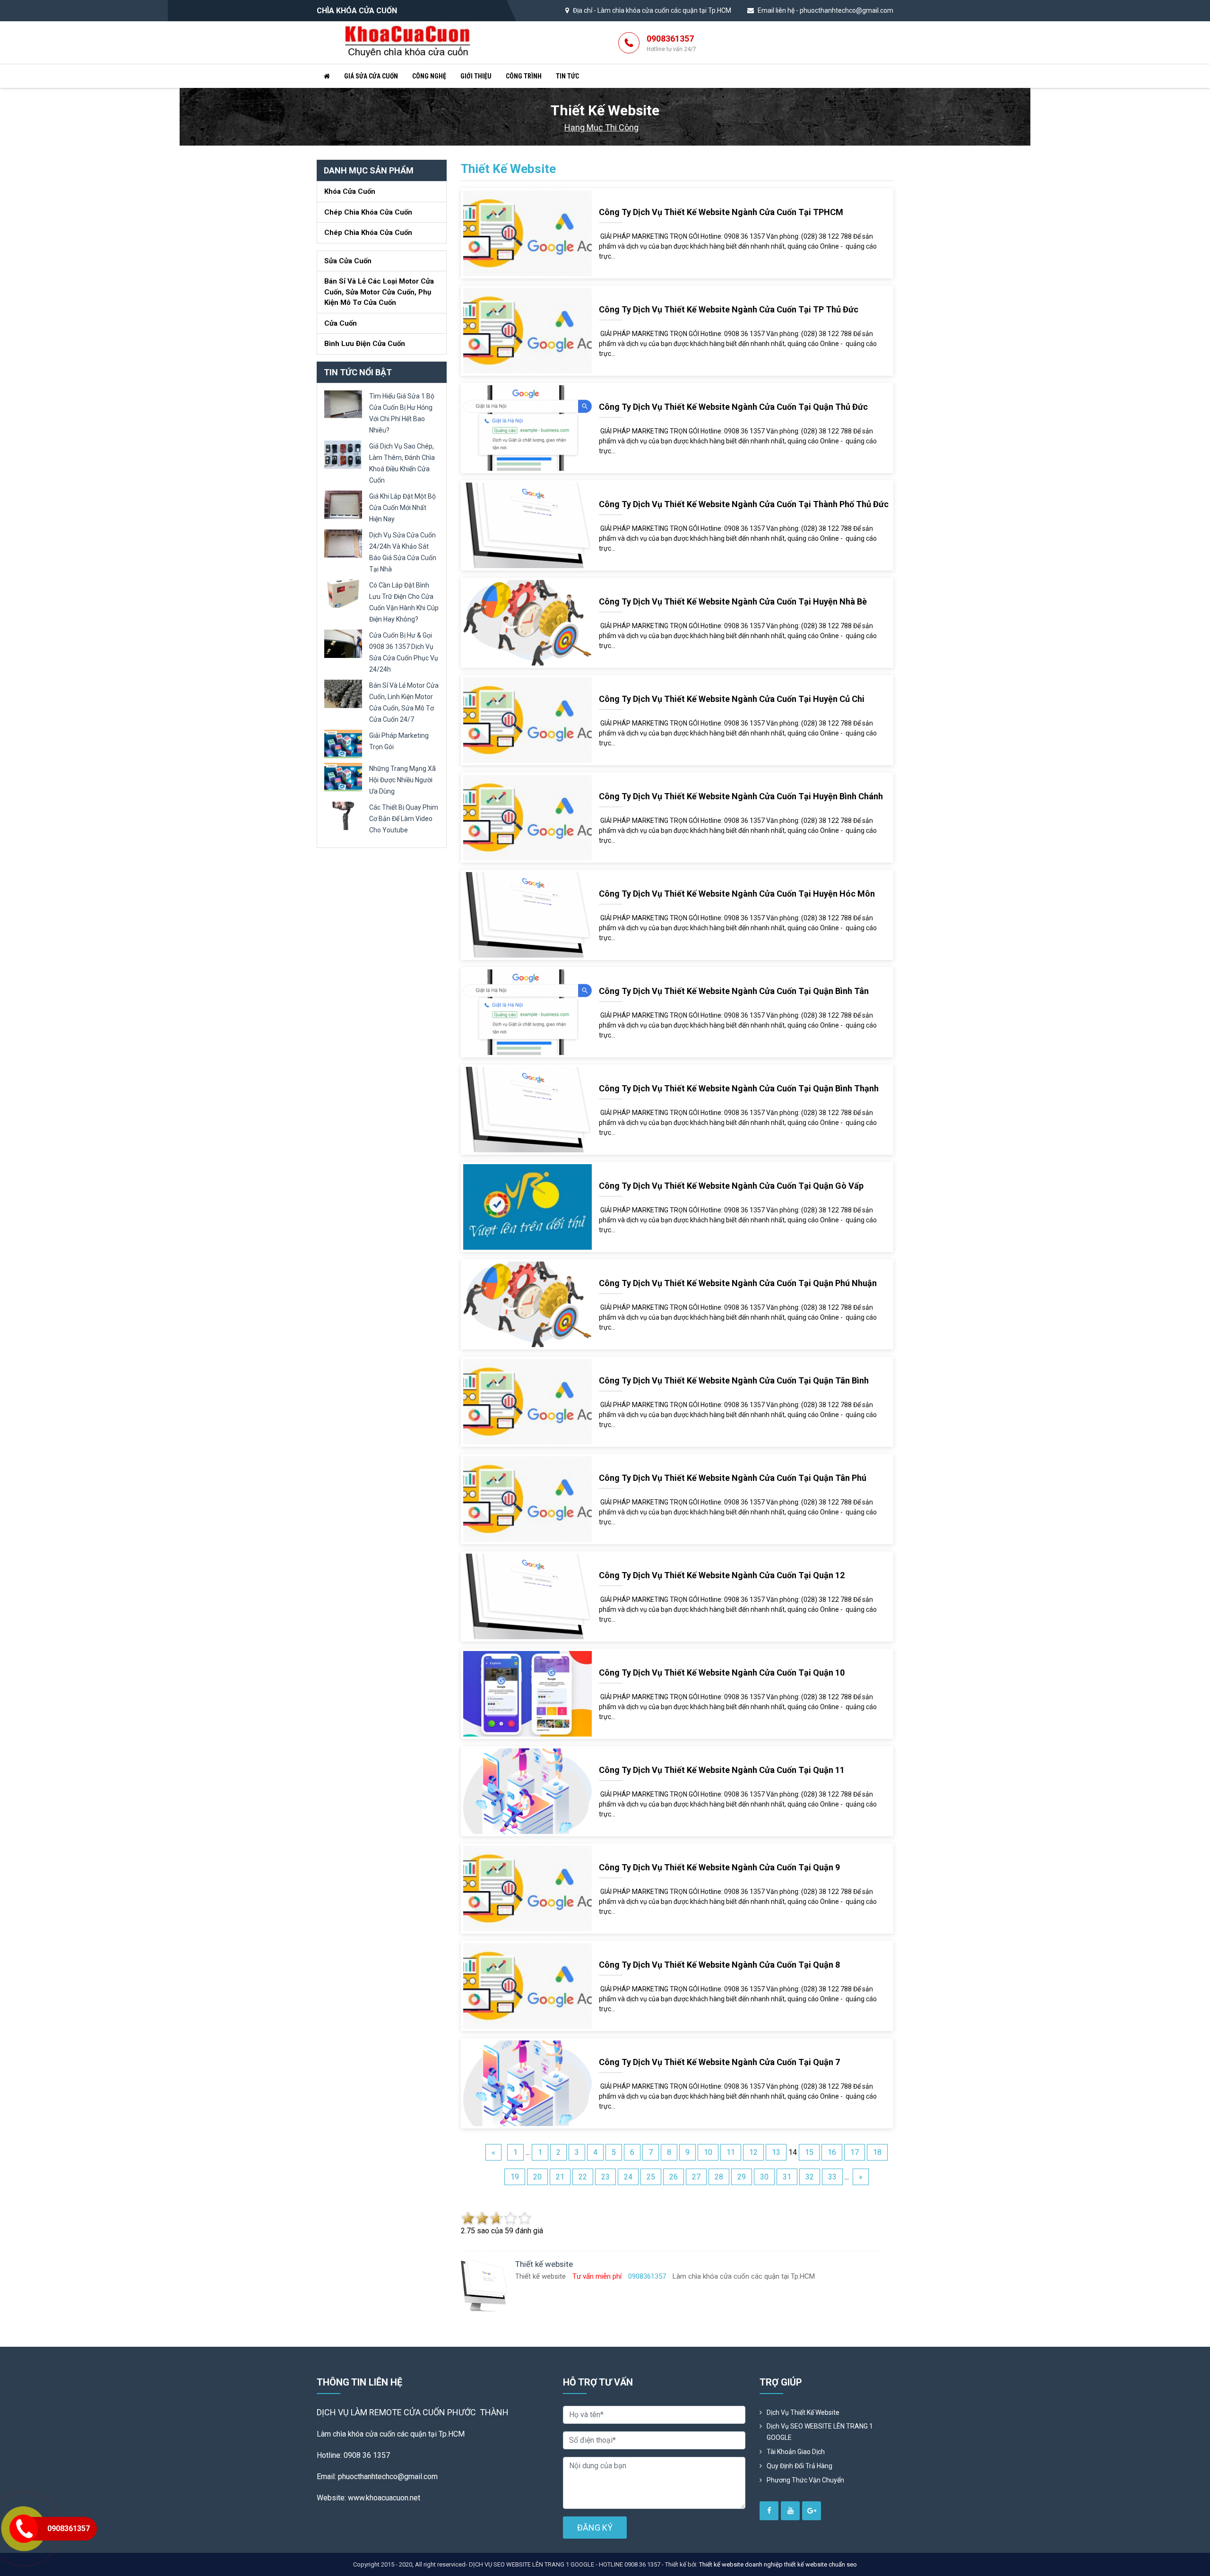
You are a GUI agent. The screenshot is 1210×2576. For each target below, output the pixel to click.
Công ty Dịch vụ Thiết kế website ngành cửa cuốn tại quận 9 (719, 1867)
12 (753, 2152)
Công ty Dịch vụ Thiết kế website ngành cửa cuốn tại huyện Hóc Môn (737, 894)
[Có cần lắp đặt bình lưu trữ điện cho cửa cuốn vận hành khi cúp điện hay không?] (343, 593)
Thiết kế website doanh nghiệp (741, 2564)
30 (764, 2177)
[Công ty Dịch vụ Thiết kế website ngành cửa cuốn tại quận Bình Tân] (527, 1012)
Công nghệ (429, 76)
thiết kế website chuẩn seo (821, 2564)
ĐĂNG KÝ (595, 2528)
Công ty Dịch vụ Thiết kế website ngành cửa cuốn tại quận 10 (722, 1673)
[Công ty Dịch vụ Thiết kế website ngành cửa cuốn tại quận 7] (527, 2083)
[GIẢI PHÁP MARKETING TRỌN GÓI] (343, 743)
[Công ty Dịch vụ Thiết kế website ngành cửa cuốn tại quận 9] (527, 1888)
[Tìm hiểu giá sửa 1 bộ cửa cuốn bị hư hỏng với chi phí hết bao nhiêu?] (343, 404)
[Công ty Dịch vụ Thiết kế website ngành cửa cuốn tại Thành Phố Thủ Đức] (527, 525)
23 (605, 2177)
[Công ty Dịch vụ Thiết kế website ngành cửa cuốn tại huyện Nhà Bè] (527, 622)
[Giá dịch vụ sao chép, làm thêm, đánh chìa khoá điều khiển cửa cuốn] (343, 454)
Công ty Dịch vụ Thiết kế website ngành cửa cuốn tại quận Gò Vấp (731, 1186)
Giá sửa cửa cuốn (371, 76)
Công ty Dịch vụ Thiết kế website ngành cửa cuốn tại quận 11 (722, 1770)
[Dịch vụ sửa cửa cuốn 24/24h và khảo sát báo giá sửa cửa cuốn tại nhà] (343, 543)
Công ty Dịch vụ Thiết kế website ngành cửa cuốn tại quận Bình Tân (734, 991)
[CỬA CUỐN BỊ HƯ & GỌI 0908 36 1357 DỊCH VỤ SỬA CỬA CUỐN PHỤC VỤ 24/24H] (343, 643)
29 (742, 2177)
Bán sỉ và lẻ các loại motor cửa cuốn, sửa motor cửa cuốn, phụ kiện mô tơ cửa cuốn (379, 292)
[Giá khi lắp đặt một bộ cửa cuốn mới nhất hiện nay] (343, 504)
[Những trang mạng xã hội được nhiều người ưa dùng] (343, 776)
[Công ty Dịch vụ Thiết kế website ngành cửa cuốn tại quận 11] (527, 1791)
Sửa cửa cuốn (348, 261)
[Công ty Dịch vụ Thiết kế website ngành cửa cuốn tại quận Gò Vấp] (527, 1206)
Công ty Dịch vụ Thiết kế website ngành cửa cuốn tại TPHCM (721, 212)
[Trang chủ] (327, 76)
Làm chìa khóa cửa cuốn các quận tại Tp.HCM (664, 10)
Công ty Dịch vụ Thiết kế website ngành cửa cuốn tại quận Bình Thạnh (739, 1088)
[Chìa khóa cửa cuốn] (408, 42)
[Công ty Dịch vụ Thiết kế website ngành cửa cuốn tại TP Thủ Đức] (527, 330)
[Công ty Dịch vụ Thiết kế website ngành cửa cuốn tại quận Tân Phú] (527, 1499)
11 (731, 2152)
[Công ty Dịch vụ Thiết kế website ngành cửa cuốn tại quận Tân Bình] (527, 1401)
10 (708, 2152)
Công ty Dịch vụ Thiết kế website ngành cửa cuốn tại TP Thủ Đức (729, 309)
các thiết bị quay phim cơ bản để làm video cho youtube (404, 819)
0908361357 (671, 43)
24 (628, 2177)
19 (515, 2177)
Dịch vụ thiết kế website (803, 2412)
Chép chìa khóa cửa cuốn (368, 212)
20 (537, 2177)
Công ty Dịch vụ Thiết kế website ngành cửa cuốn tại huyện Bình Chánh (741, 796)
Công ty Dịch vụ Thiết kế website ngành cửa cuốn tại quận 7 (719, 2062)
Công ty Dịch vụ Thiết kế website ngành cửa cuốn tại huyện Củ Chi (732, 699)
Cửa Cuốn (341, 323)
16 (832, 2152)
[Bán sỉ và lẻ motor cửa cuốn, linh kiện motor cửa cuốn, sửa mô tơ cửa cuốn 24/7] (343, 693)
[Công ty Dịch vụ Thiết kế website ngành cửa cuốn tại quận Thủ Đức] (527, 428)
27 (696, 2177)
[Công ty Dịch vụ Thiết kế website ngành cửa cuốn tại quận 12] (527, 1596)
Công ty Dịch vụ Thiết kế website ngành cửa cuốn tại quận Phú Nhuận (738, 1283)
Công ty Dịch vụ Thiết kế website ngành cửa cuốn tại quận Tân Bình (734, 1380)
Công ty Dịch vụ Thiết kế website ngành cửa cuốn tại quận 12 (722, 1575)
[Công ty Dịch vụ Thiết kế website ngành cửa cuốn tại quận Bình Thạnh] (527, 1109)
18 (877, 2152)
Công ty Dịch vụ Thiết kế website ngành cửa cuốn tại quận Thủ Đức (733, 407)
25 (651, 2177)
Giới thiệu (476, 76)
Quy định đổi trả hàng (799, 2466)
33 (832, 2177)
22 (583, 2177)
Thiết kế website (508, 169)
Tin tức (567, 76)
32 (810, 2177)
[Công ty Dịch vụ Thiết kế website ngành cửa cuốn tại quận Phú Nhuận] (527, 1304)
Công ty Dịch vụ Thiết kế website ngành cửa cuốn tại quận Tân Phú (733, 1478)
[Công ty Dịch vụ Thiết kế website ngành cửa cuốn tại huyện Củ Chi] (527, 720)
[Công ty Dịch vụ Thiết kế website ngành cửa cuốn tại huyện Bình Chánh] (527, 817)
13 (776, 2152)
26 (674, 2177)
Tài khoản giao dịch (796, 2452)
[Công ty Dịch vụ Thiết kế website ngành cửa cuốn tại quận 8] (527, 1985)
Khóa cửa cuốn (350, 191)
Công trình (524, 76)
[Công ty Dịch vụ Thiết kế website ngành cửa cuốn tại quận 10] (527, 1693)
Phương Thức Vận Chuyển (805, 2480)
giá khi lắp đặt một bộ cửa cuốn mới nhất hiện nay (402, 508)
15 (809, 2152)
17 (855, 2152)
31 (787, 2177)
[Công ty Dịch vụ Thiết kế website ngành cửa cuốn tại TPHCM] (527, 233)
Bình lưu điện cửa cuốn (365, 344)
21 (560, 2177)
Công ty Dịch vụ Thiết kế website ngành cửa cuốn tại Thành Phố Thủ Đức (744, 504)
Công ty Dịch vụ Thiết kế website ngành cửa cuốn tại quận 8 (719, 1965)
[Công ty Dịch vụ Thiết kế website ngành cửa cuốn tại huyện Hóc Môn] (527, 914)
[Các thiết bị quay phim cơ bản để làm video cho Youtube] (343, 815)
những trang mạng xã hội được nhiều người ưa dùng (402, 780)
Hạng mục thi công (601, 127)
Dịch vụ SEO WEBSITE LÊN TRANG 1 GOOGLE (820, 2432)
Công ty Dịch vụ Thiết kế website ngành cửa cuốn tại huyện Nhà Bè (733, 601)
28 (719, 2177)
